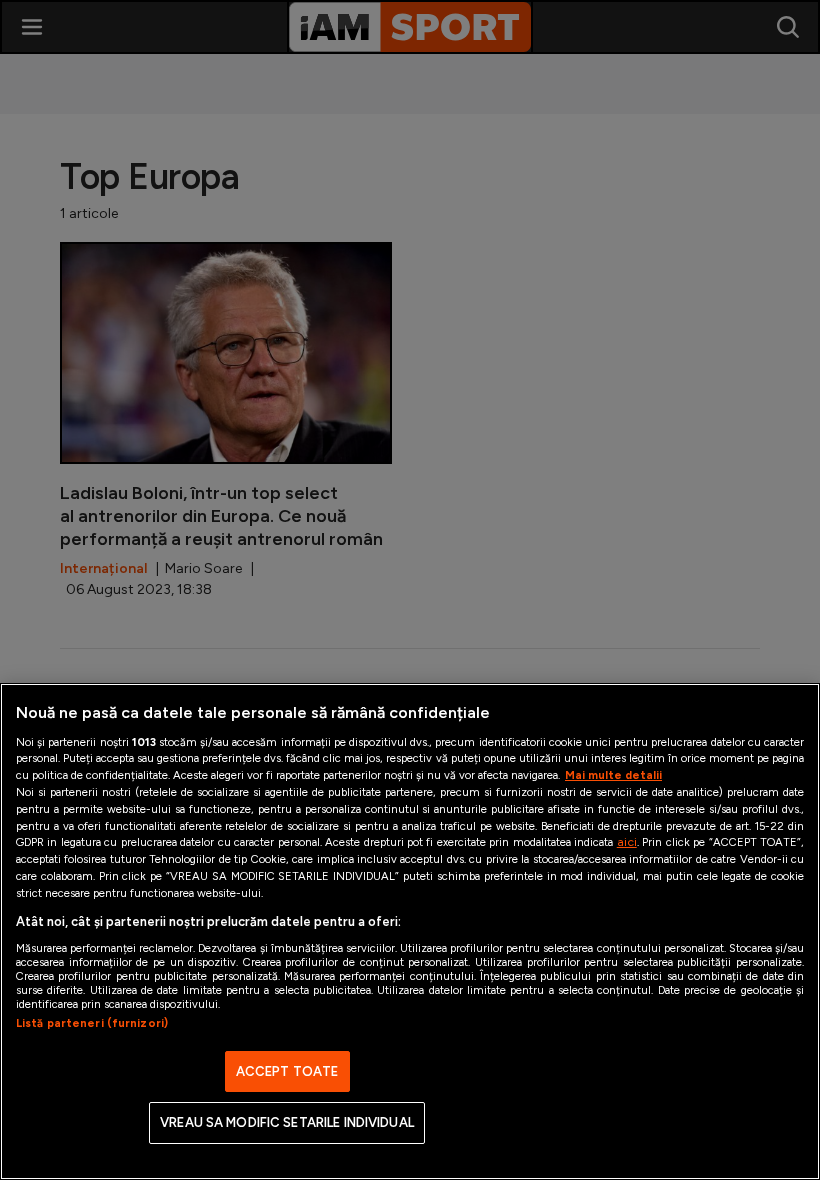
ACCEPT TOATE (287, 1071)
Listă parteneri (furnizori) (92, 1023)
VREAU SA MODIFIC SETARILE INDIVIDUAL (287, 1122)
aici (627, 841)
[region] (410, 931)
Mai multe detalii (613, 775)
